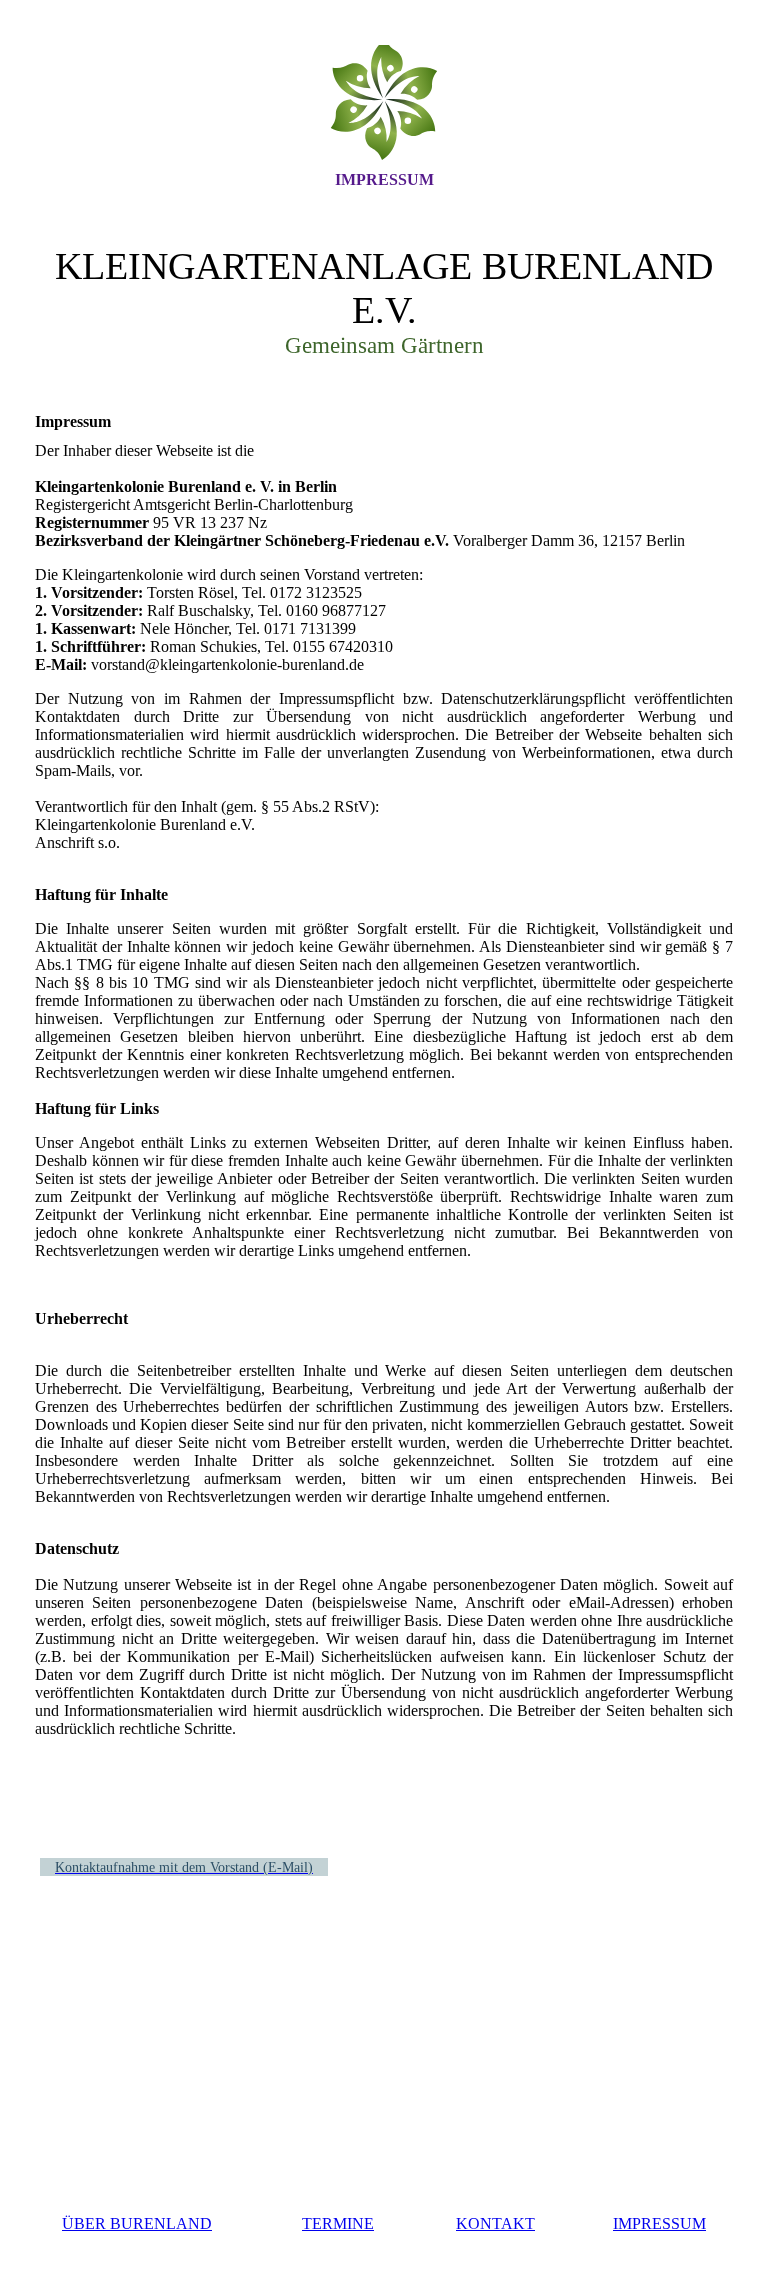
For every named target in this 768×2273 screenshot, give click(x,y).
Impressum (384, 179)
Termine (338, 2223)
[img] (384, 103)
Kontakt (495, 2223)
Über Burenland (137, 2223)
